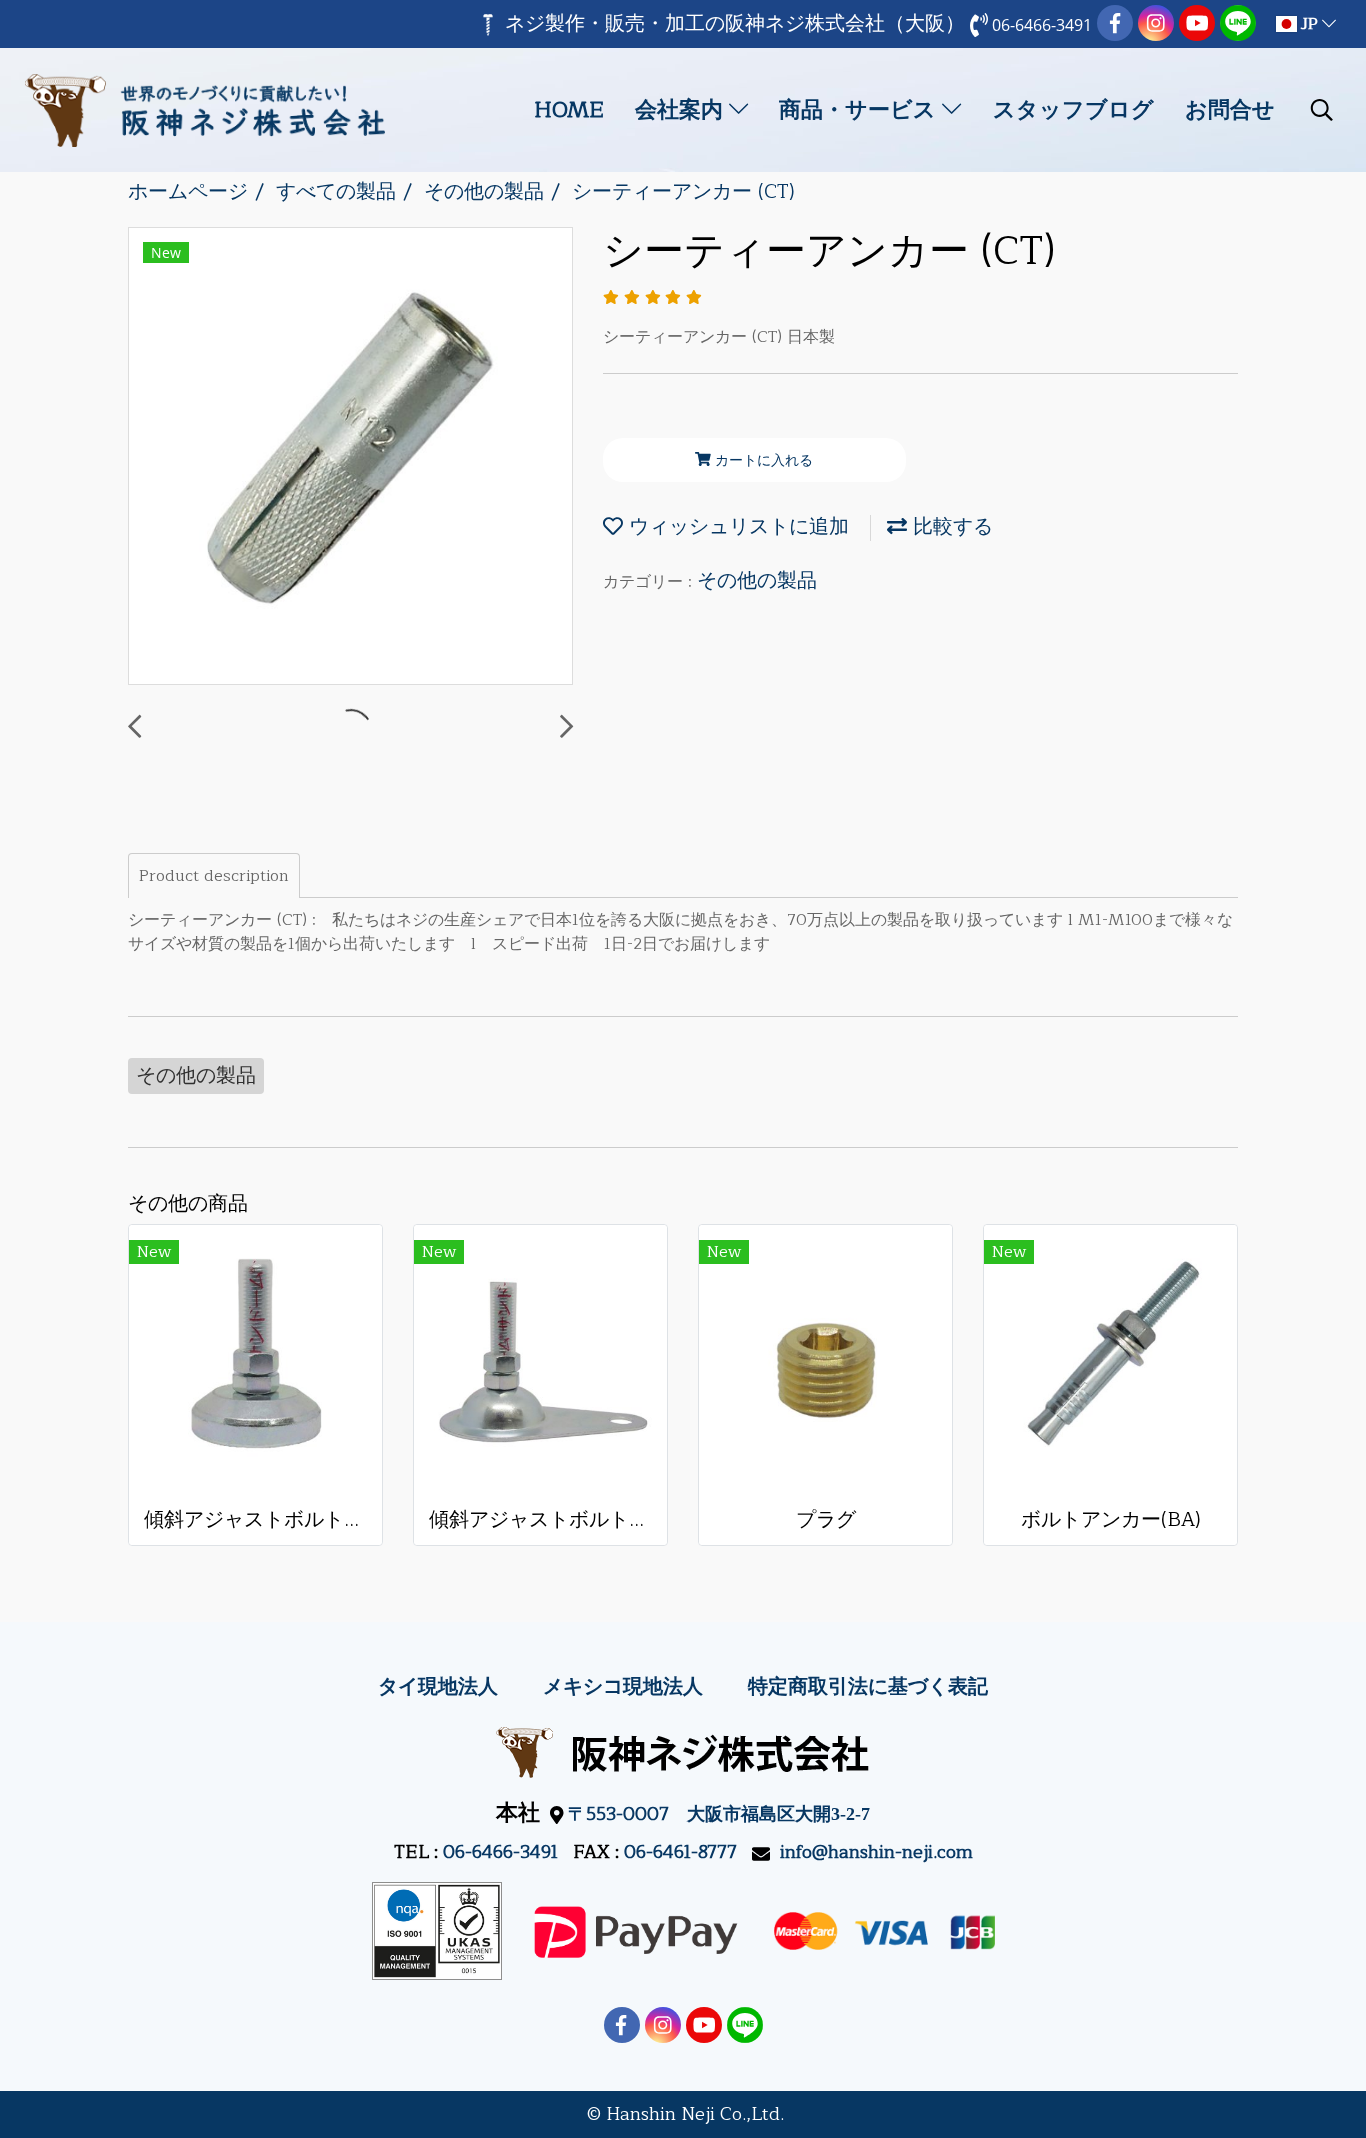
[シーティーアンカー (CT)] (350, 457)
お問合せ (1230, 110)
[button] (1322, 110)
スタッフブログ (1073, 110)
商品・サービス (860, 110)
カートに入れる (762, 460)
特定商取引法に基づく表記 (868, 1686)
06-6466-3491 (500, 1852)
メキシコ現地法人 (623, 1686)
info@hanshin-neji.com (876, 1852)
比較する (950, 526)
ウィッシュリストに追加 (736, 526)
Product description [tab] (214, 876)
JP (1309, 24)
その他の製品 (757, 580)
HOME (569, 110)
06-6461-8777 (680, 1852)
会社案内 (682, 110)
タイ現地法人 (438, 1686)
